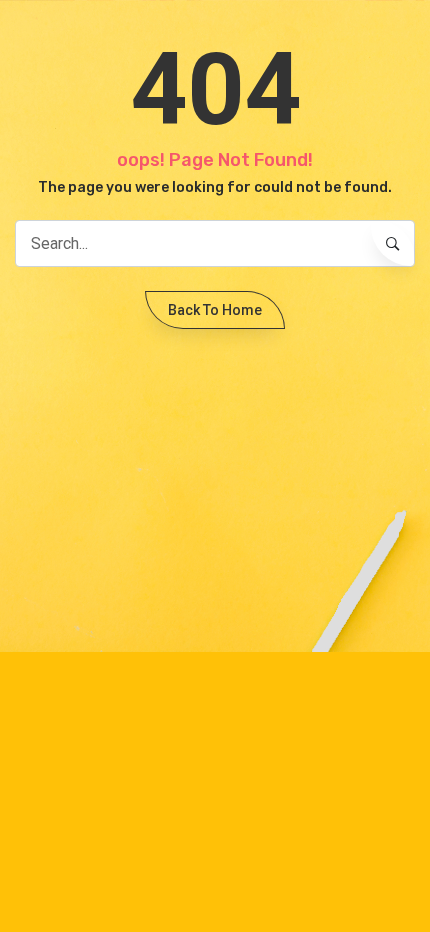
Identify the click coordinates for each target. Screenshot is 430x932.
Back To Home (215, 310)
